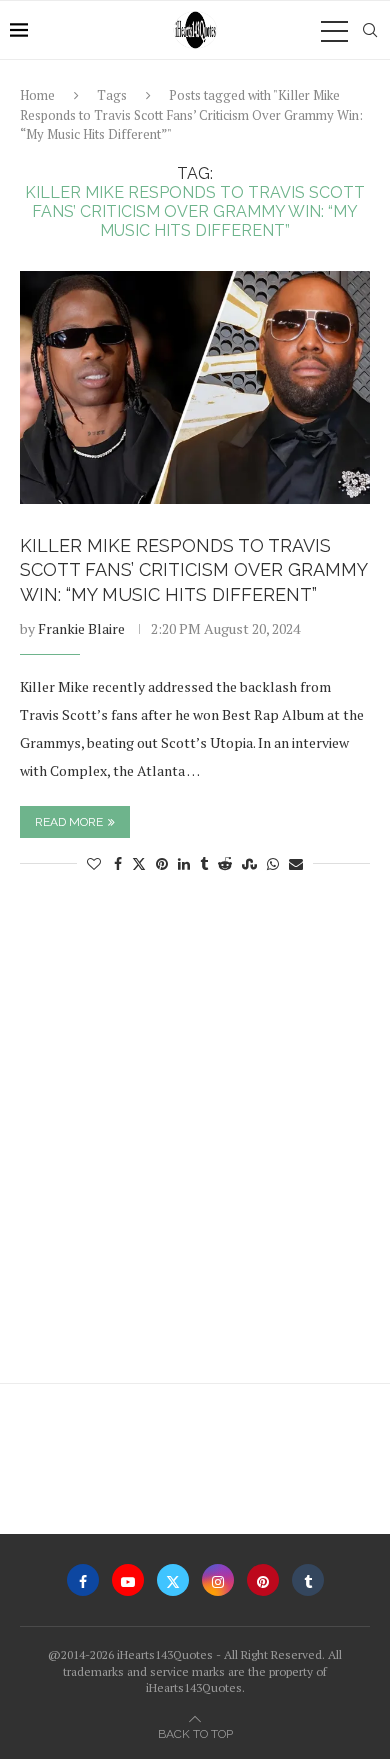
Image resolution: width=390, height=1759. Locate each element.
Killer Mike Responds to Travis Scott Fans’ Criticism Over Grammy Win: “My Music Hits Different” (193, 570)
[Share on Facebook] (118, 863)
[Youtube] (128, 1580)
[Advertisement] (195, 1138)
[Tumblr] (308, 1580)
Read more (69, 822)
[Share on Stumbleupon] (249, 863)
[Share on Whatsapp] (273, 863)
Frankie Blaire (81, 628)
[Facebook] (83, 1580)
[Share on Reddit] (225, 863)
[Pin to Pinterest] (162, 863)
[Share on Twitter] (139, 863)
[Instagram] (218, 1580)
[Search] (370, 30)
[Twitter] (173, 1580)
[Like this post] (94, 863)
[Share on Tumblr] (204, 863)
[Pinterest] (263, 1580)
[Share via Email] (296, 863)
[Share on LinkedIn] (184, 863)
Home (37, 95)
